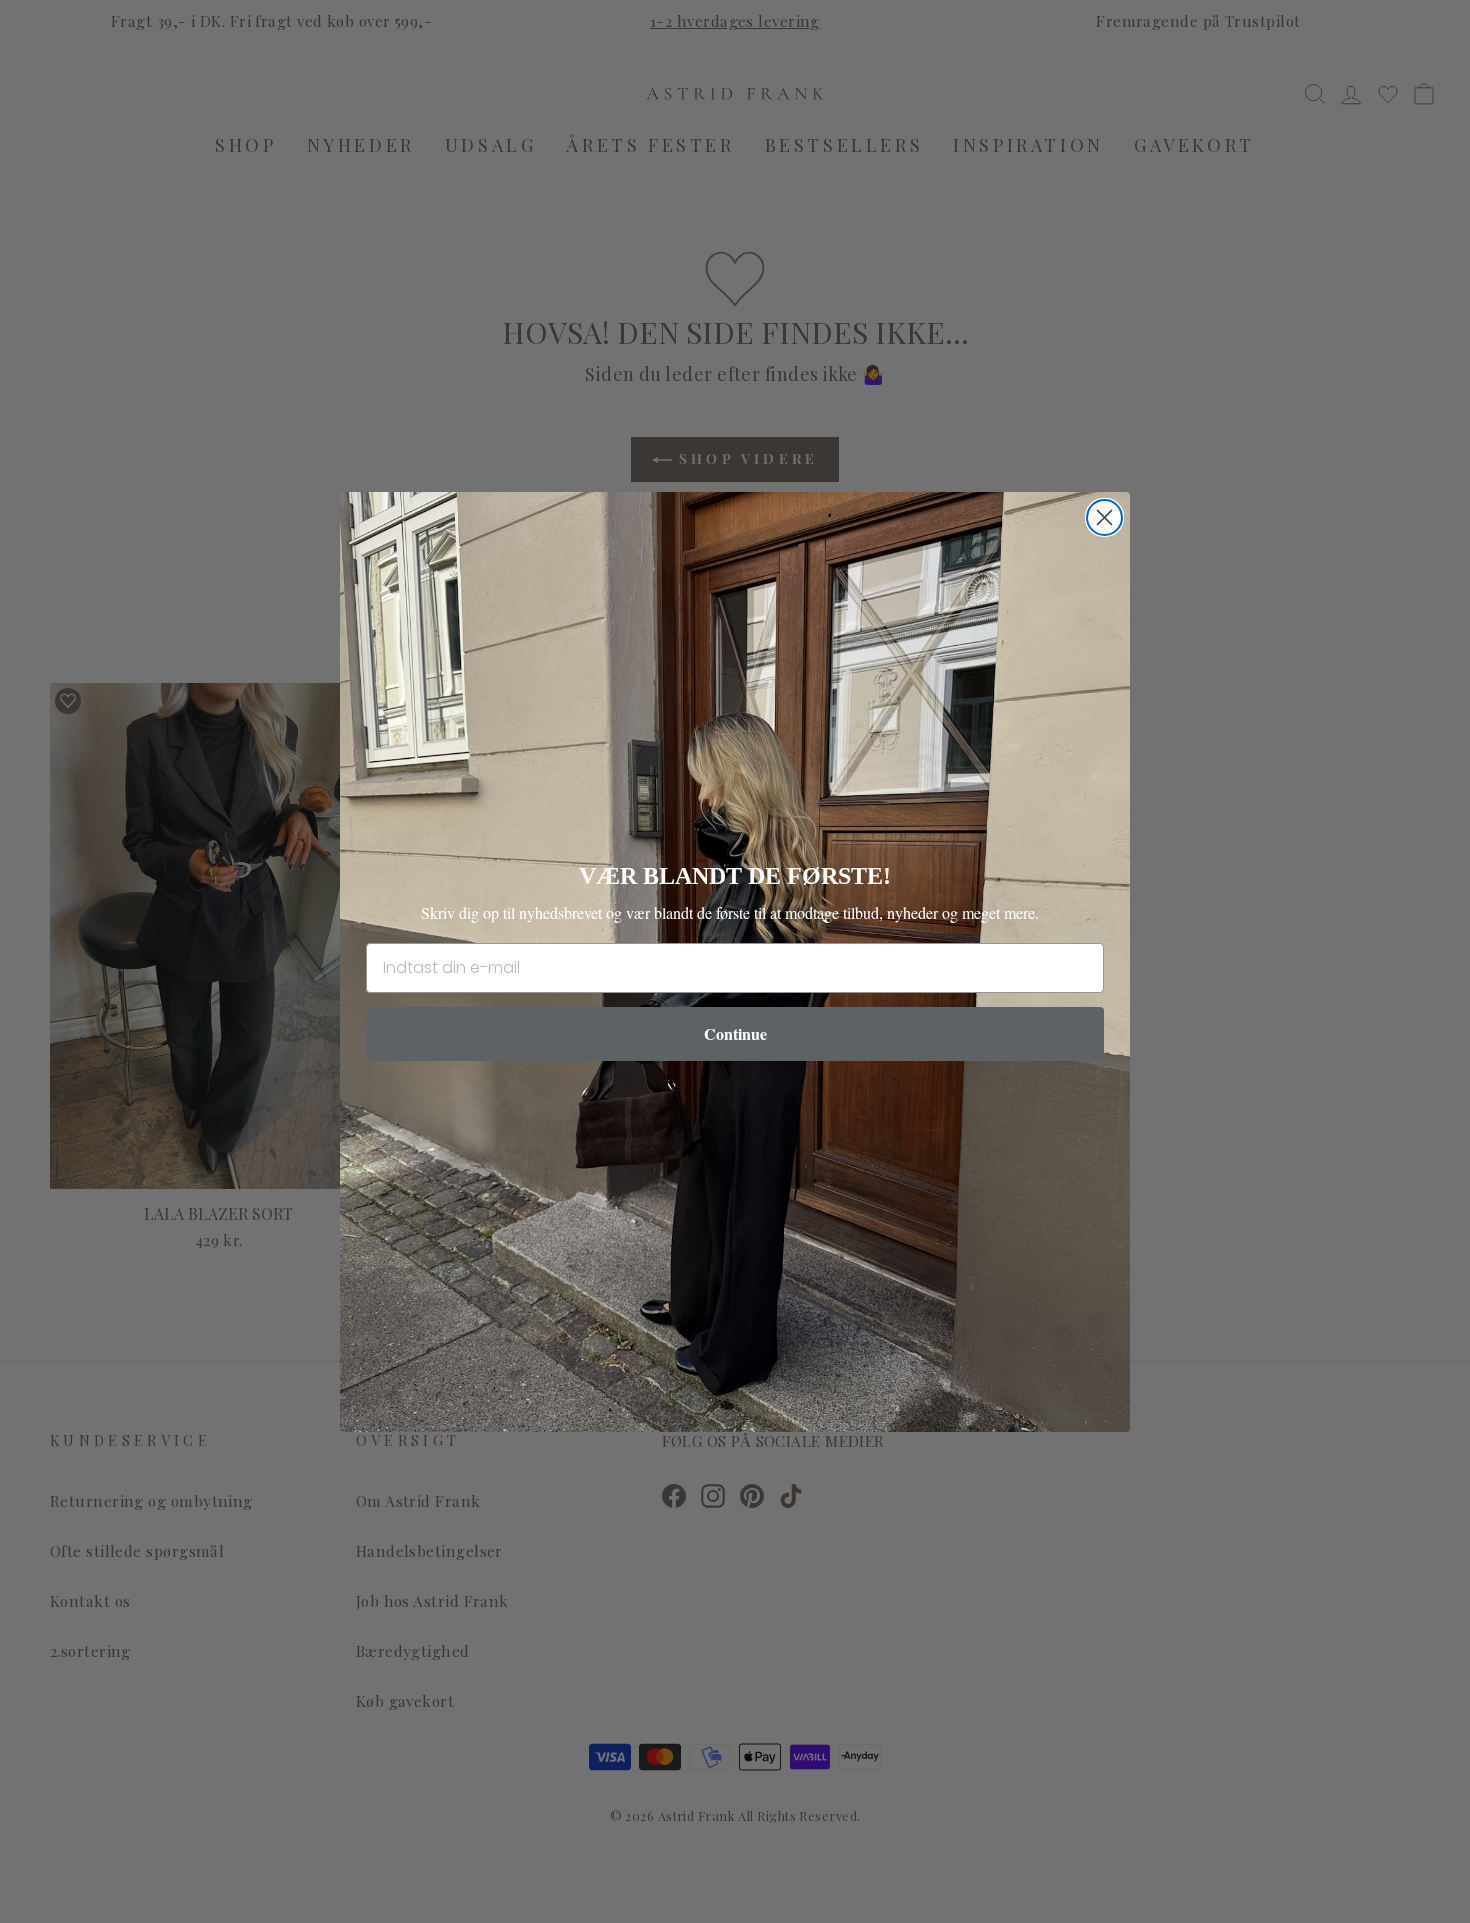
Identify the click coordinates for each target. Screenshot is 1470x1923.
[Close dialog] (1104, 517)
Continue (735, 1033)
